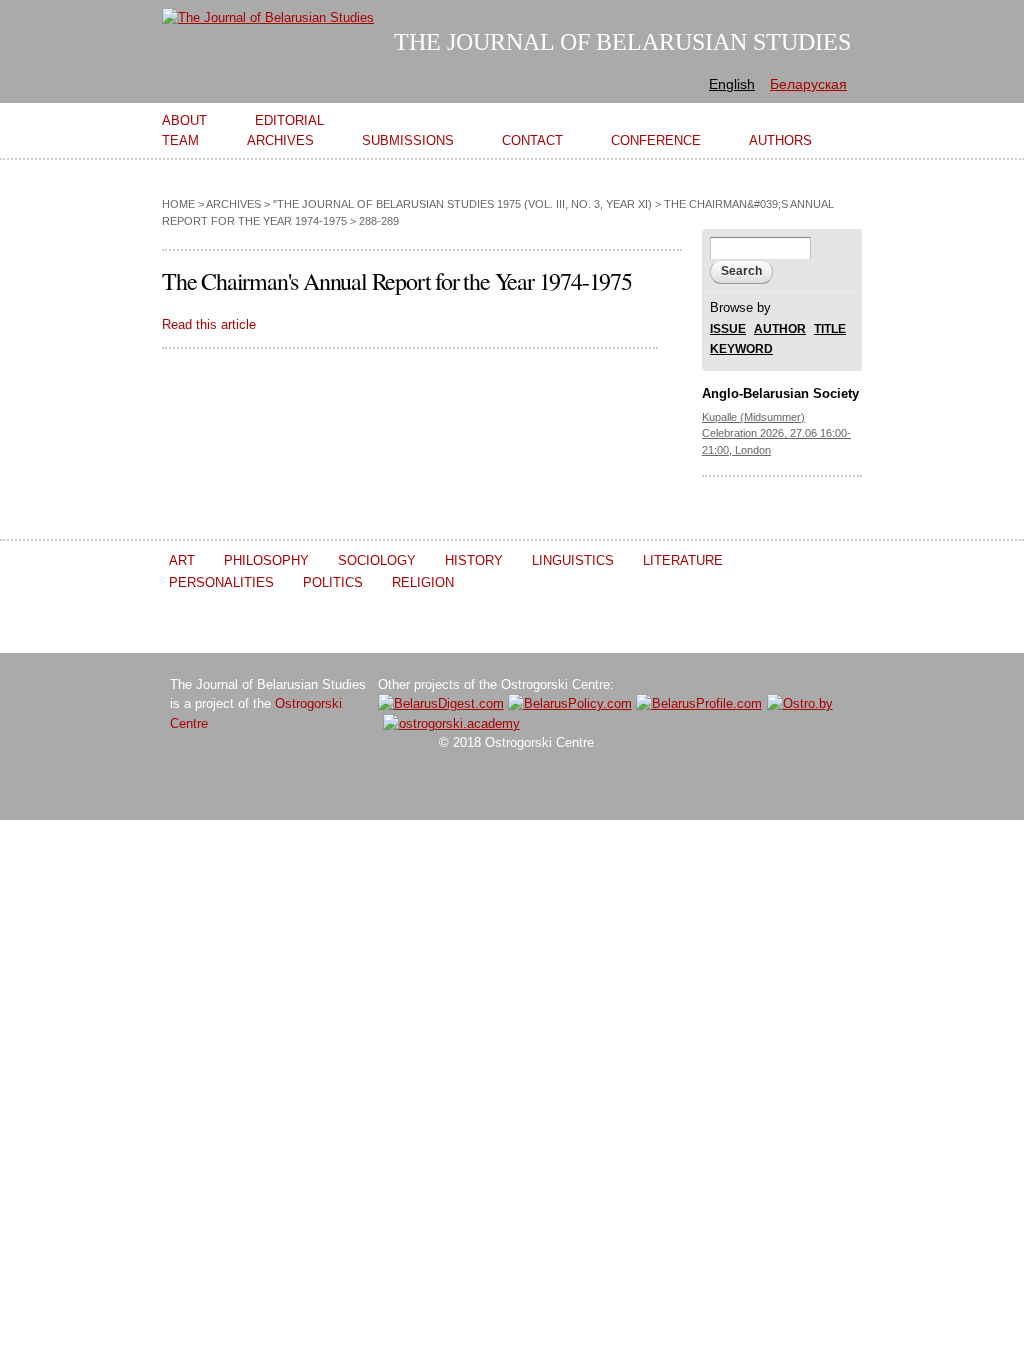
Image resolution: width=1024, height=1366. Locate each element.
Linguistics (573, 560)
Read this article (209, 324)
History (474, 560)
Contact (532, 140)
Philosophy (266, 560)
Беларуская (808, 84)
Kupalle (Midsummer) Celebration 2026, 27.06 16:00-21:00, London (776, 433)
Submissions (408, 140)
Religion (423, 582)
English (732, 84)
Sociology (377, 560)
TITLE (830, 329)
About (184, 120)
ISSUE (728, 329)
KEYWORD (741, 349)
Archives (280, 140)
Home (178, 204)
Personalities (221, 582)
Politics (333, 582)
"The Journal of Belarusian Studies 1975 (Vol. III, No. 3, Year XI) (462, 204)
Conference (656, 140)
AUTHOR (780, 329)
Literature (683, 560)
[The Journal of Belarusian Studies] (268, 17)
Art (182, 560)
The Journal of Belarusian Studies (622, 42)
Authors (780, 140)
